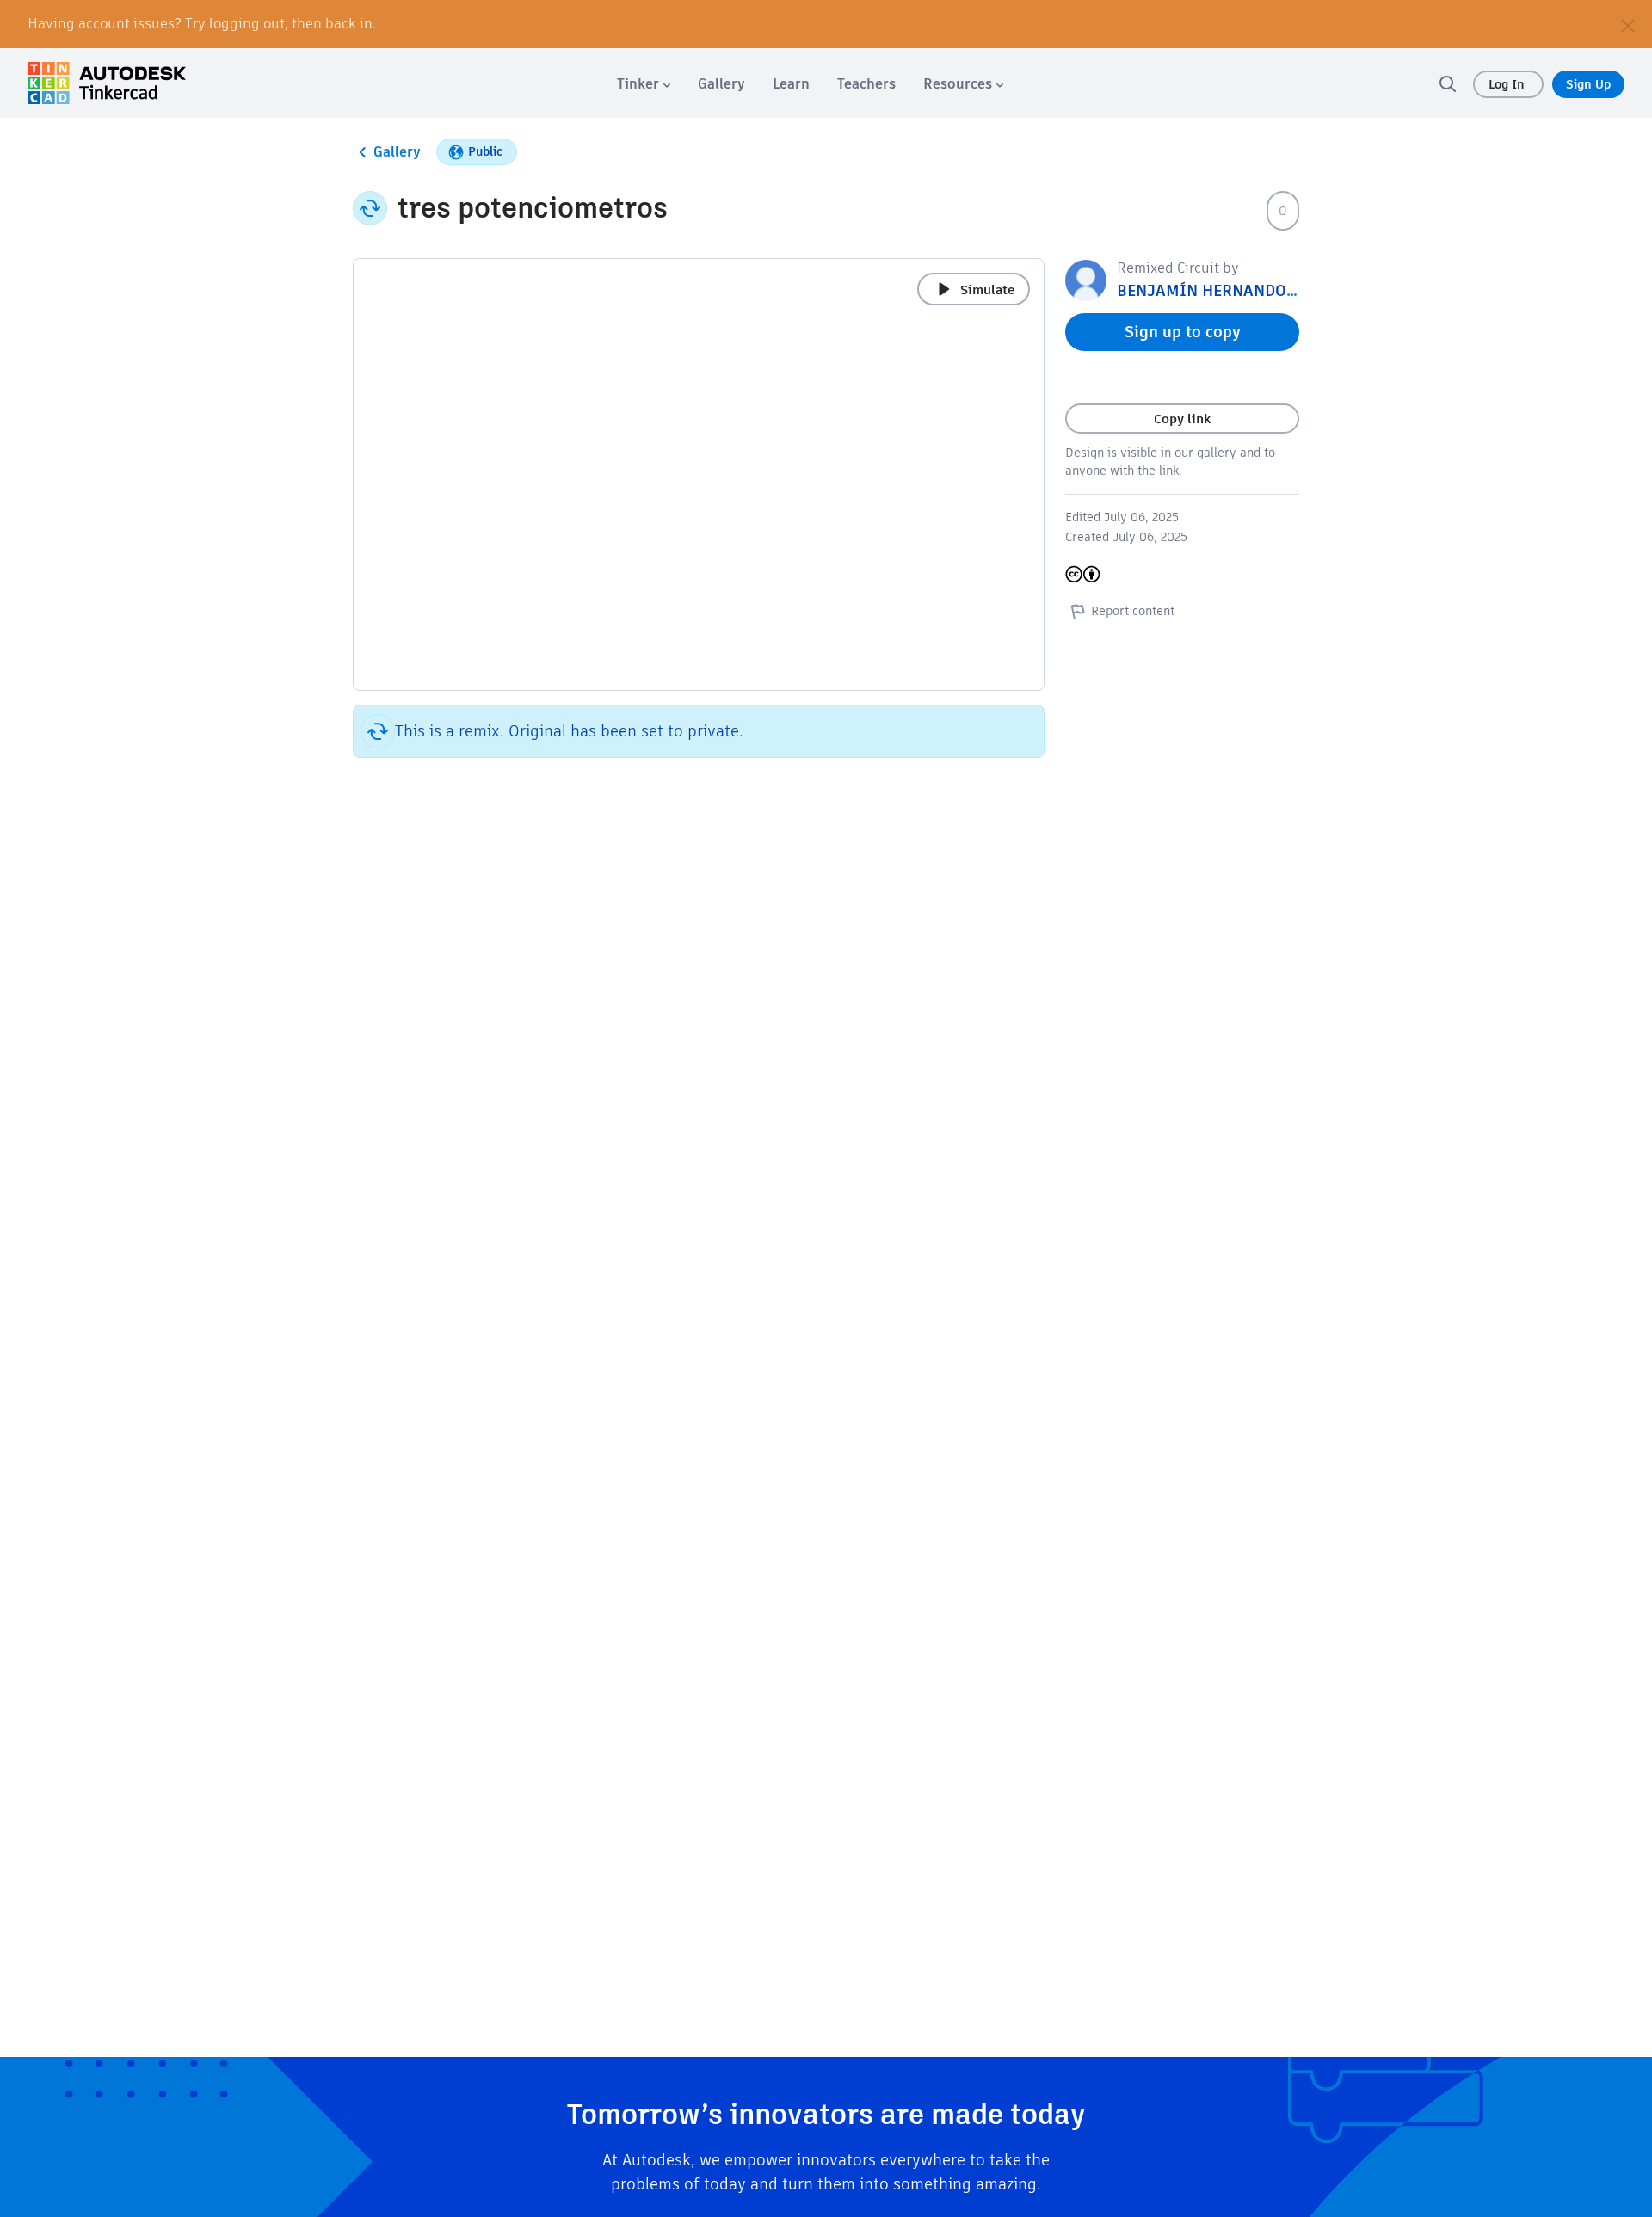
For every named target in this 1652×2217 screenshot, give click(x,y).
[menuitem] (644, 84)
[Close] (1628, 24)
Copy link (1182, 419)
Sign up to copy (1183, 332)
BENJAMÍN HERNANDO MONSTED (1240, 290)
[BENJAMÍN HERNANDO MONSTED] (1086, 279)
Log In (1508, 84)
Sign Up (1588, 84)
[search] (1447, 83)
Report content (1133, 611)
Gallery (397, 152)
